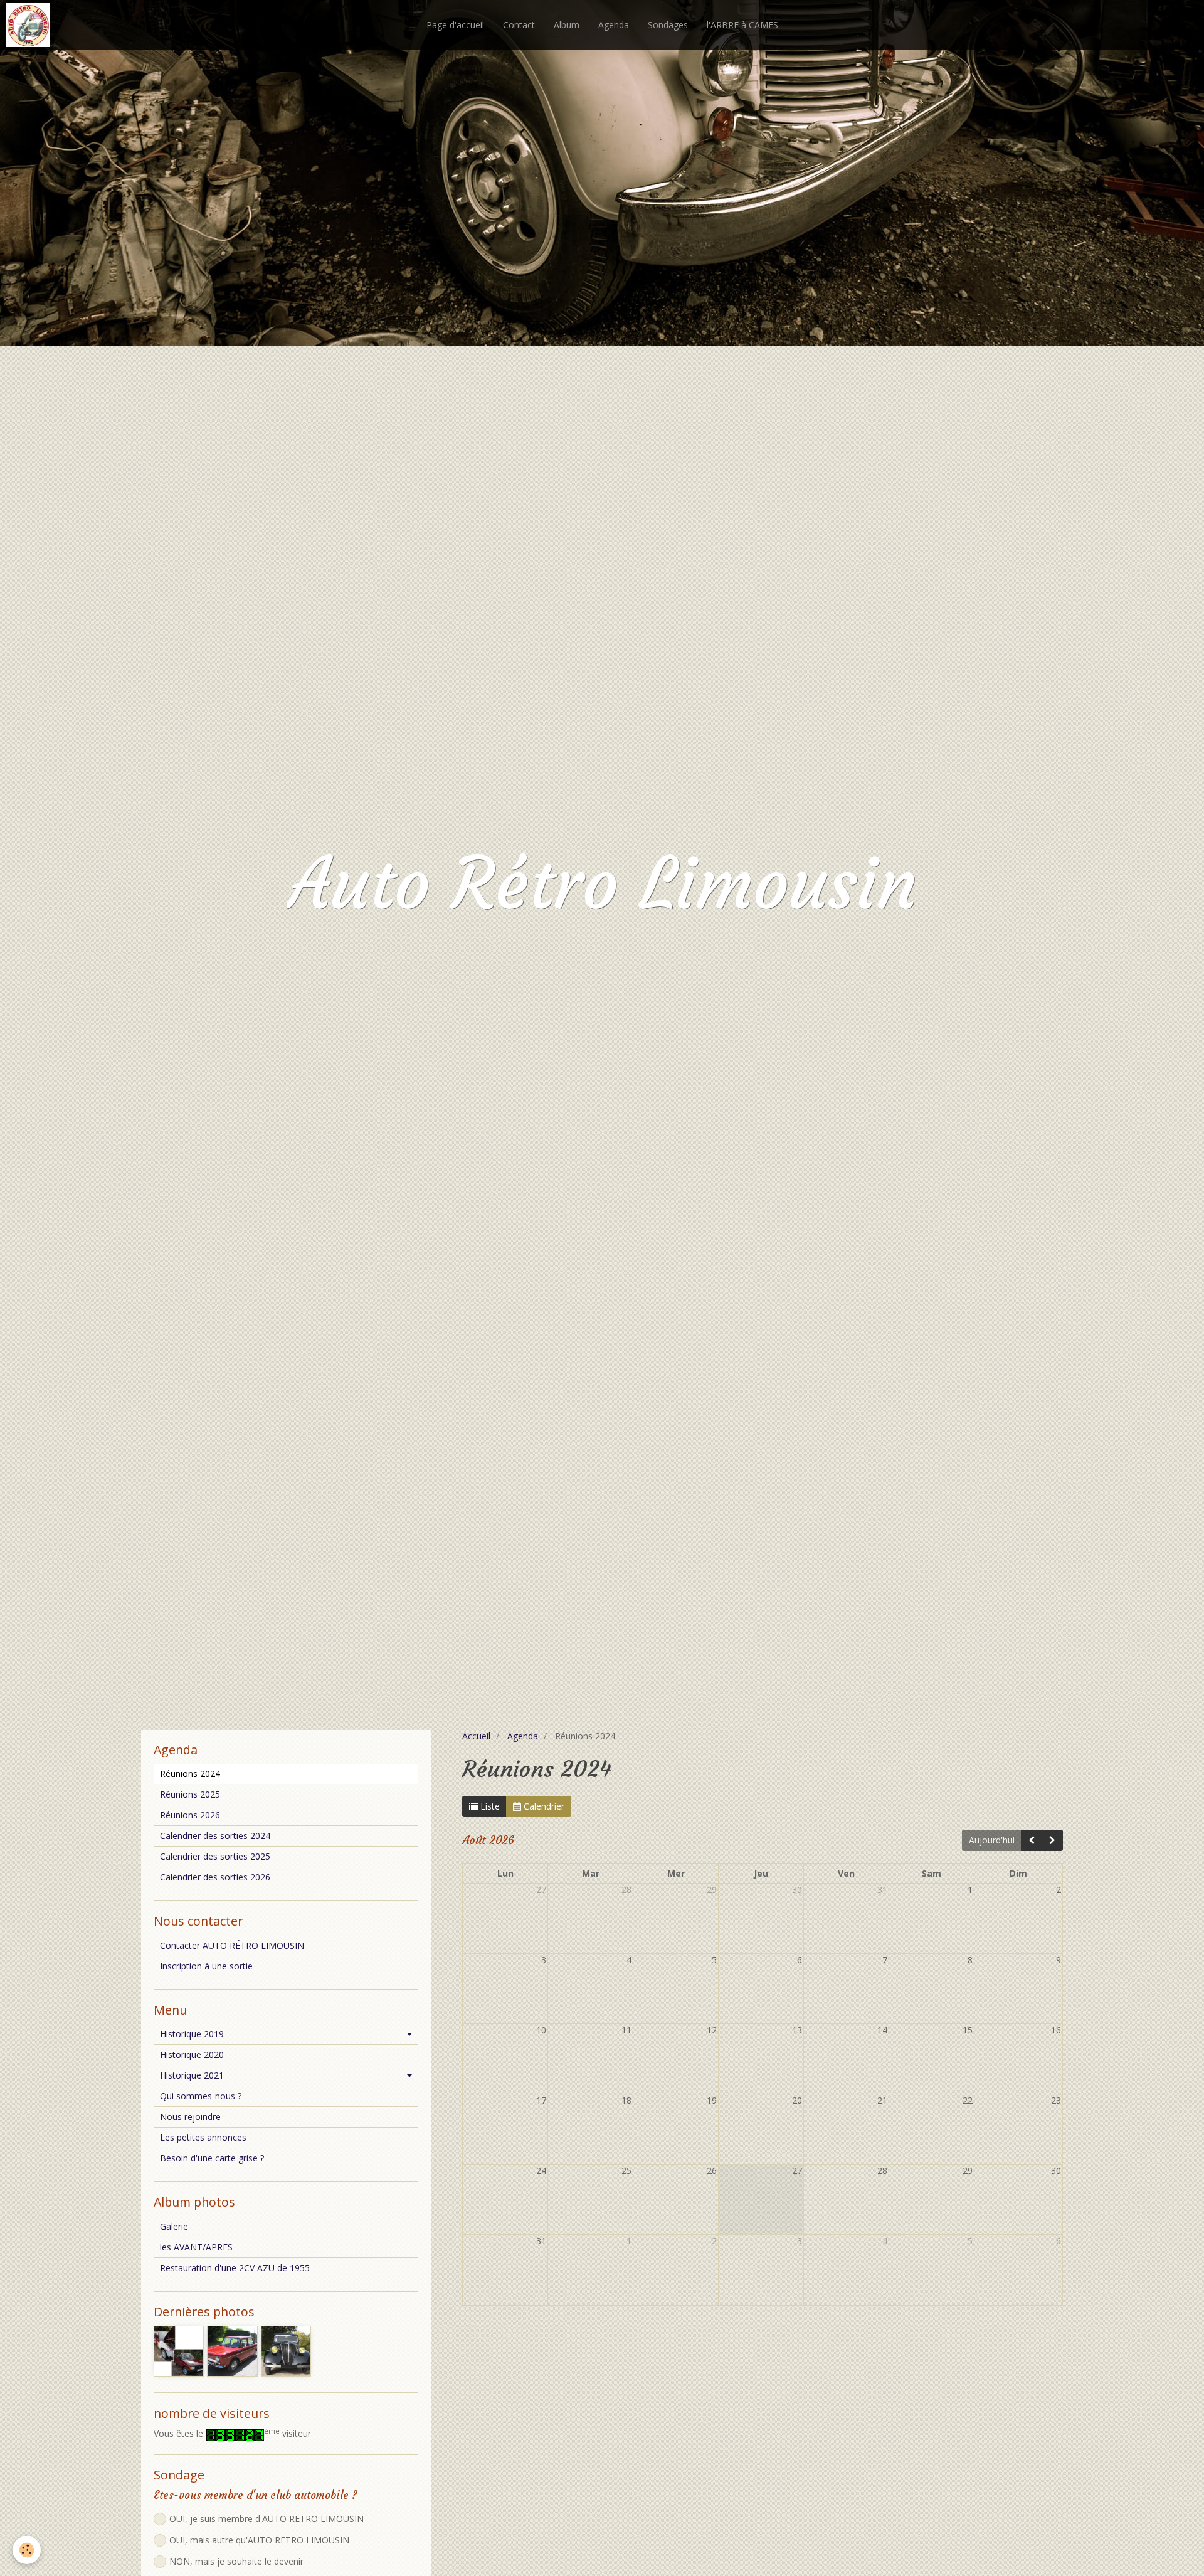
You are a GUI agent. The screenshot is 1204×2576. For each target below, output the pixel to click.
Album (567, 25)
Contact (519, 25)
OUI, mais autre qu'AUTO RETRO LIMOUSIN (259, 2540)
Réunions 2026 (190, 1815)
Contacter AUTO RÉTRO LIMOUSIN (232, 1945)
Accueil (476, 1736)
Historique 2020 (192, 2054)
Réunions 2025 (190, 1794)
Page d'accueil (455, 25)
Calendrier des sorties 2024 (215, 1836)
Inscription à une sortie (206, 1966)
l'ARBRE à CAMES (742, 25)
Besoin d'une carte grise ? (212, 2158)
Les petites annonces (203, 2137)
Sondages (668, 25)
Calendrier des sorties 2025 (215, 1856)
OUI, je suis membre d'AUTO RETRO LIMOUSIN (267, 2519)
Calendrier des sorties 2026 (215, 1877)
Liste (489, 1806)
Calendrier (543, 1806)
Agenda (614, 25)
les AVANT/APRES (196, 2247)
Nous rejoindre (190, 2117)
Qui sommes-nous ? (201, 2096)
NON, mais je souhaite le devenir (236, 2561)
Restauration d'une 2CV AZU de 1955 (235, 2268)
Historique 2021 (192, 2075)
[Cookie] (27, 2550)
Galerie (174, 2226)
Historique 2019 (192, 2034)
